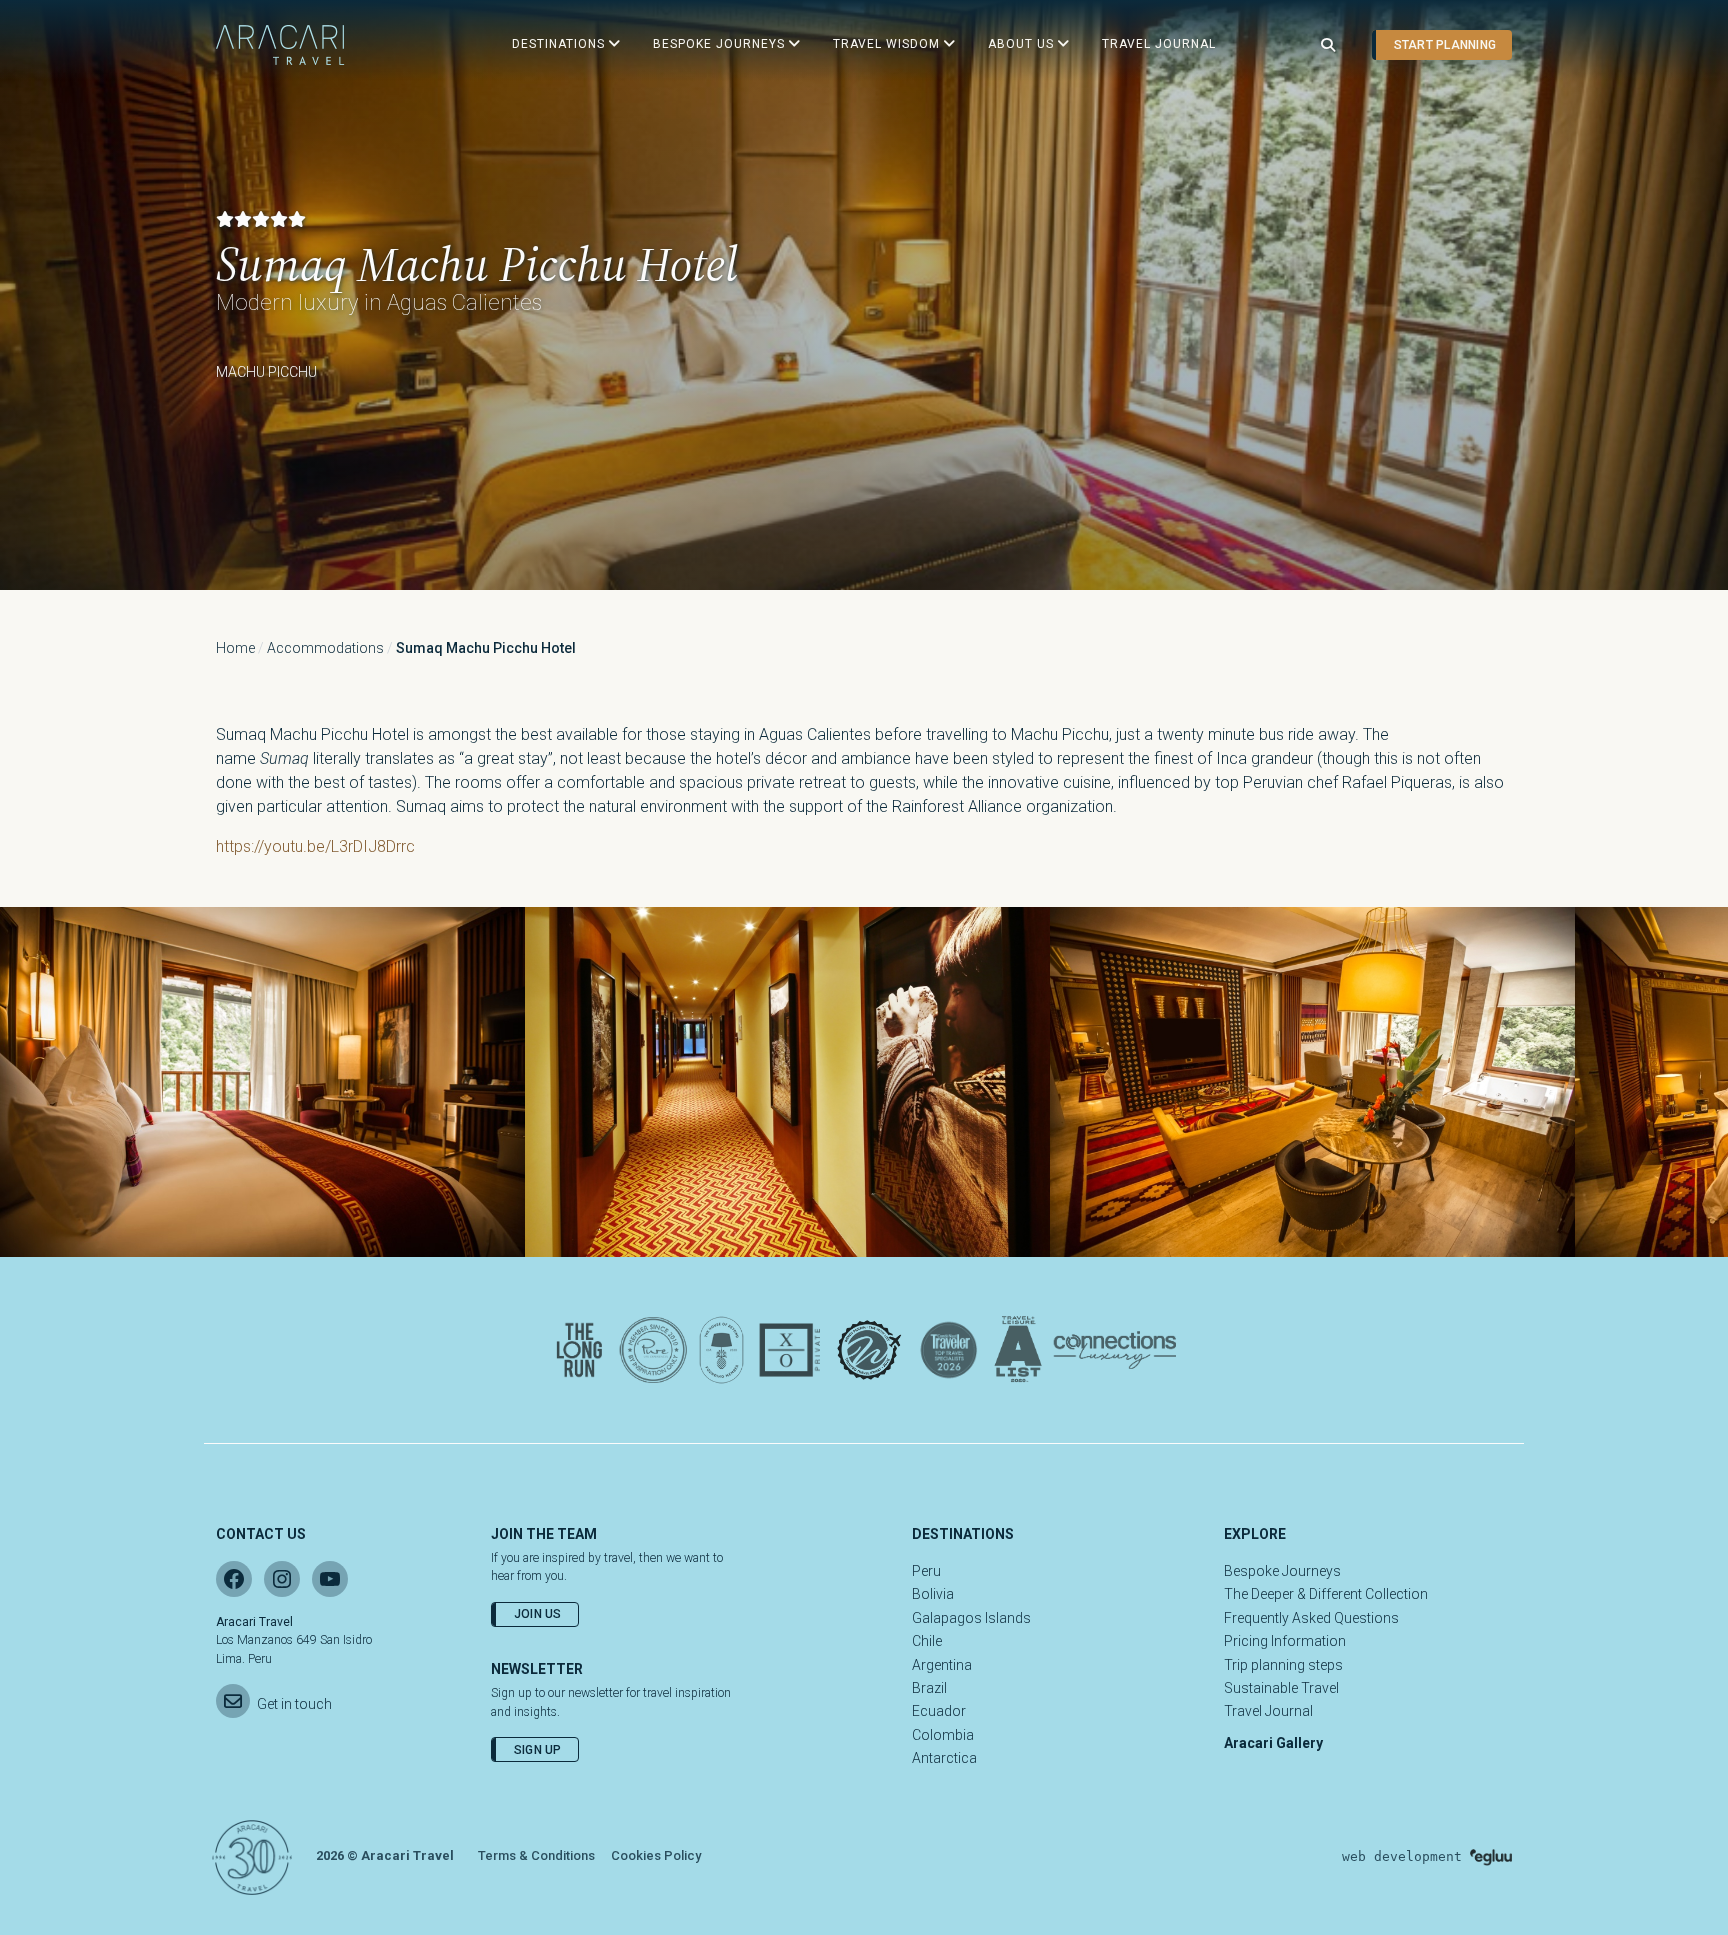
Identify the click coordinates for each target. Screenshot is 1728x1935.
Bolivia (933, 1594)
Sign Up (538, 1750)
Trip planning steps (1283, 1665)
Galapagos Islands (971, 1618)
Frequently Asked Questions (1311, 1618)
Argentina (942, 1665)
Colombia (943, 1735)
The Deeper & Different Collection (1326, 1594)
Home (235, 648)
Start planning (1445, 45)
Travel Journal (1268, 1711)
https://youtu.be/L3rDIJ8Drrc (315, 846)
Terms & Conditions (536, 1855)
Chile (927, 1641)
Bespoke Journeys (1282, 1571)
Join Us (538, 1614)
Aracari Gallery (1273, 1743)
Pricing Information (1285, 1641)
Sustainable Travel (1281, 1688)
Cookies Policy (656, 1855)
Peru (926, 1571)
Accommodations (325, 648)
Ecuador (939, 1711)
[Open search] (1328, 45)
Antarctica (944, 1758)
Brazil (929, 1688)
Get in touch (294, 1704)
